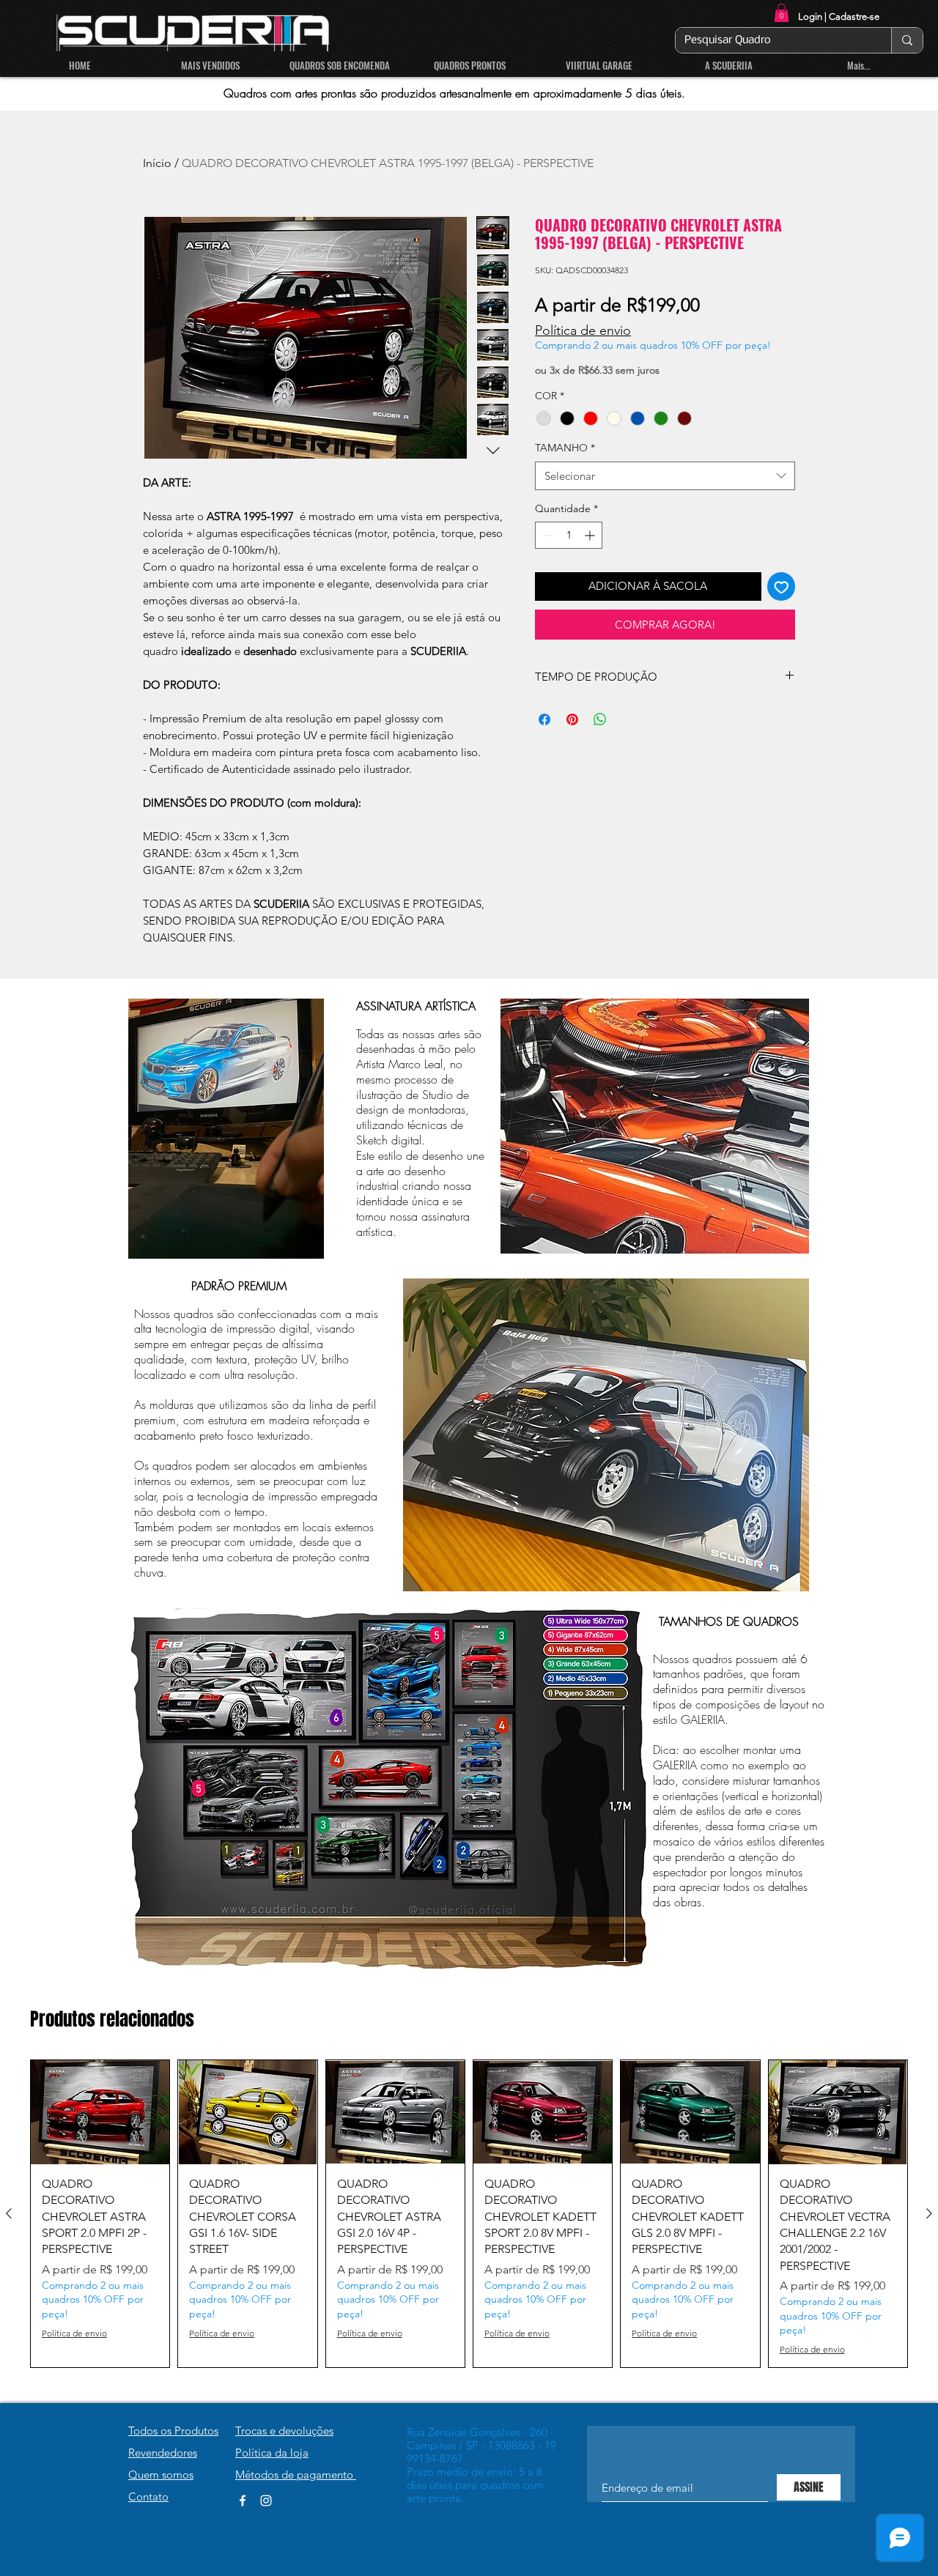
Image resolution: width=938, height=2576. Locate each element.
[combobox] (665, 476)
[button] (782, 13)
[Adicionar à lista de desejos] (782, 586)
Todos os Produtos (173, 2431)
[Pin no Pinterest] (572, 719)
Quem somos (161, 2475)
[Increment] (591, 535)
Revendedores (163, 2453)
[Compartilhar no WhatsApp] (600, 719)
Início (157, 163)
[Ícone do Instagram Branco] (266, 2501)
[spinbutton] (569, 535)
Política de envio (583, 330)
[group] (469, 2214)
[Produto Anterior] (9, 2213)
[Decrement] (546, 535)
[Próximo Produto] (929, 2213)
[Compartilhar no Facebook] (544, 719)
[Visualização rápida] (100, 2112)
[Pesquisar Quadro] (907, 40)
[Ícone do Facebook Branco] (243, 2501)
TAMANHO (565, 448)
